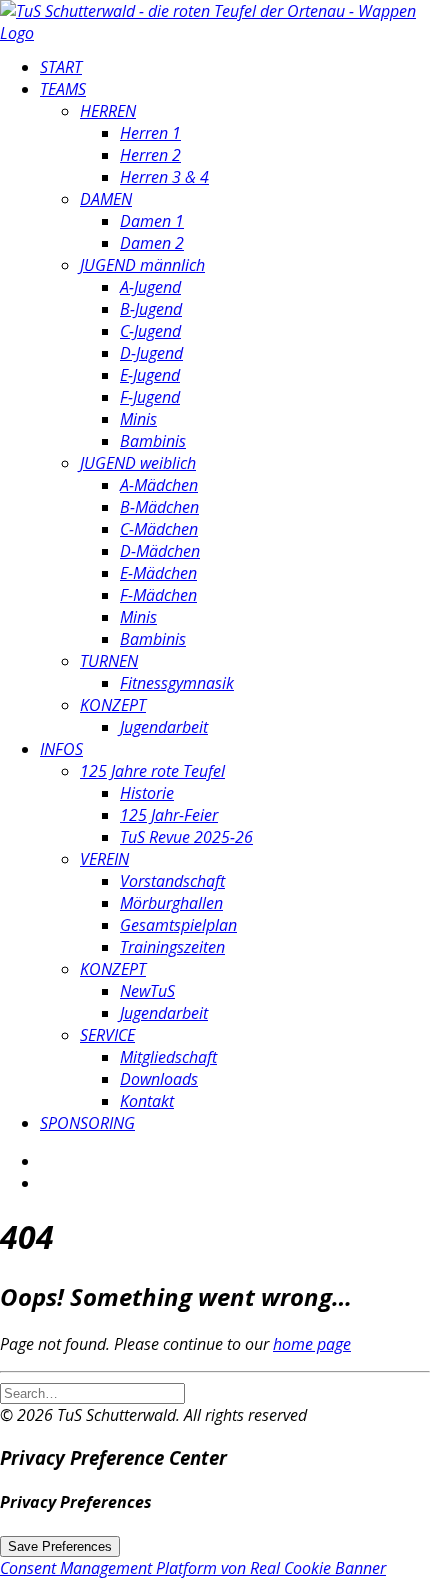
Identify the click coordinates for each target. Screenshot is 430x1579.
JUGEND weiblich (138, 463)
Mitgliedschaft (168, 1057)
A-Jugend (150, 287)
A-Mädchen (159, 485)
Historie (147, 793)
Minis (138, 419)
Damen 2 (152, 243)
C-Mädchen (159, 529)
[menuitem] (235, 67)
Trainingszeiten (172, 947)
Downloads (159, 1079)
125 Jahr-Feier (169, 815)
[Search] (92, 1392)
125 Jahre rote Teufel (152, 771)
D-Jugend (151, 353)
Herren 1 (150, 133)
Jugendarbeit (164, 727)
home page (312, 1344)
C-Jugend (150, 331)
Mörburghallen (171, 903)
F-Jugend (150, 397)
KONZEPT (113, 705)
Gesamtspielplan (178, 925)
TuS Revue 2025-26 (186, 837)
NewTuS (147, 991)
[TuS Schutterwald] (215, 20)
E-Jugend (150, 375)
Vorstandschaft (172, 881)
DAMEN (106, 199)
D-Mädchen (160, 551)
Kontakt (147, 1101)
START (61, 67)
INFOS (61, 749)
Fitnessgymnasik (177, 683)
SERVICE (107, 1035)
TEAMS (63, 89)
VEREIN (104, 859)
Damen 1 (152, 221)
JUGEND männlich (142, 265)
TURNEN (109, 661)
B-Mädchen (159, 507)
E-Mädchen (158, 573)
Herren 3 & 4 (164, 177)
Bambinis (153, 441)
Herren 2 (150, 155)
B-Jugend (151, 309)
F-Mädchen (158, 595)
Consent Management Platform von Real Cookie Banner (193, 1568)
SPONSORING (87, 1123)
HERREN (108, 111)
